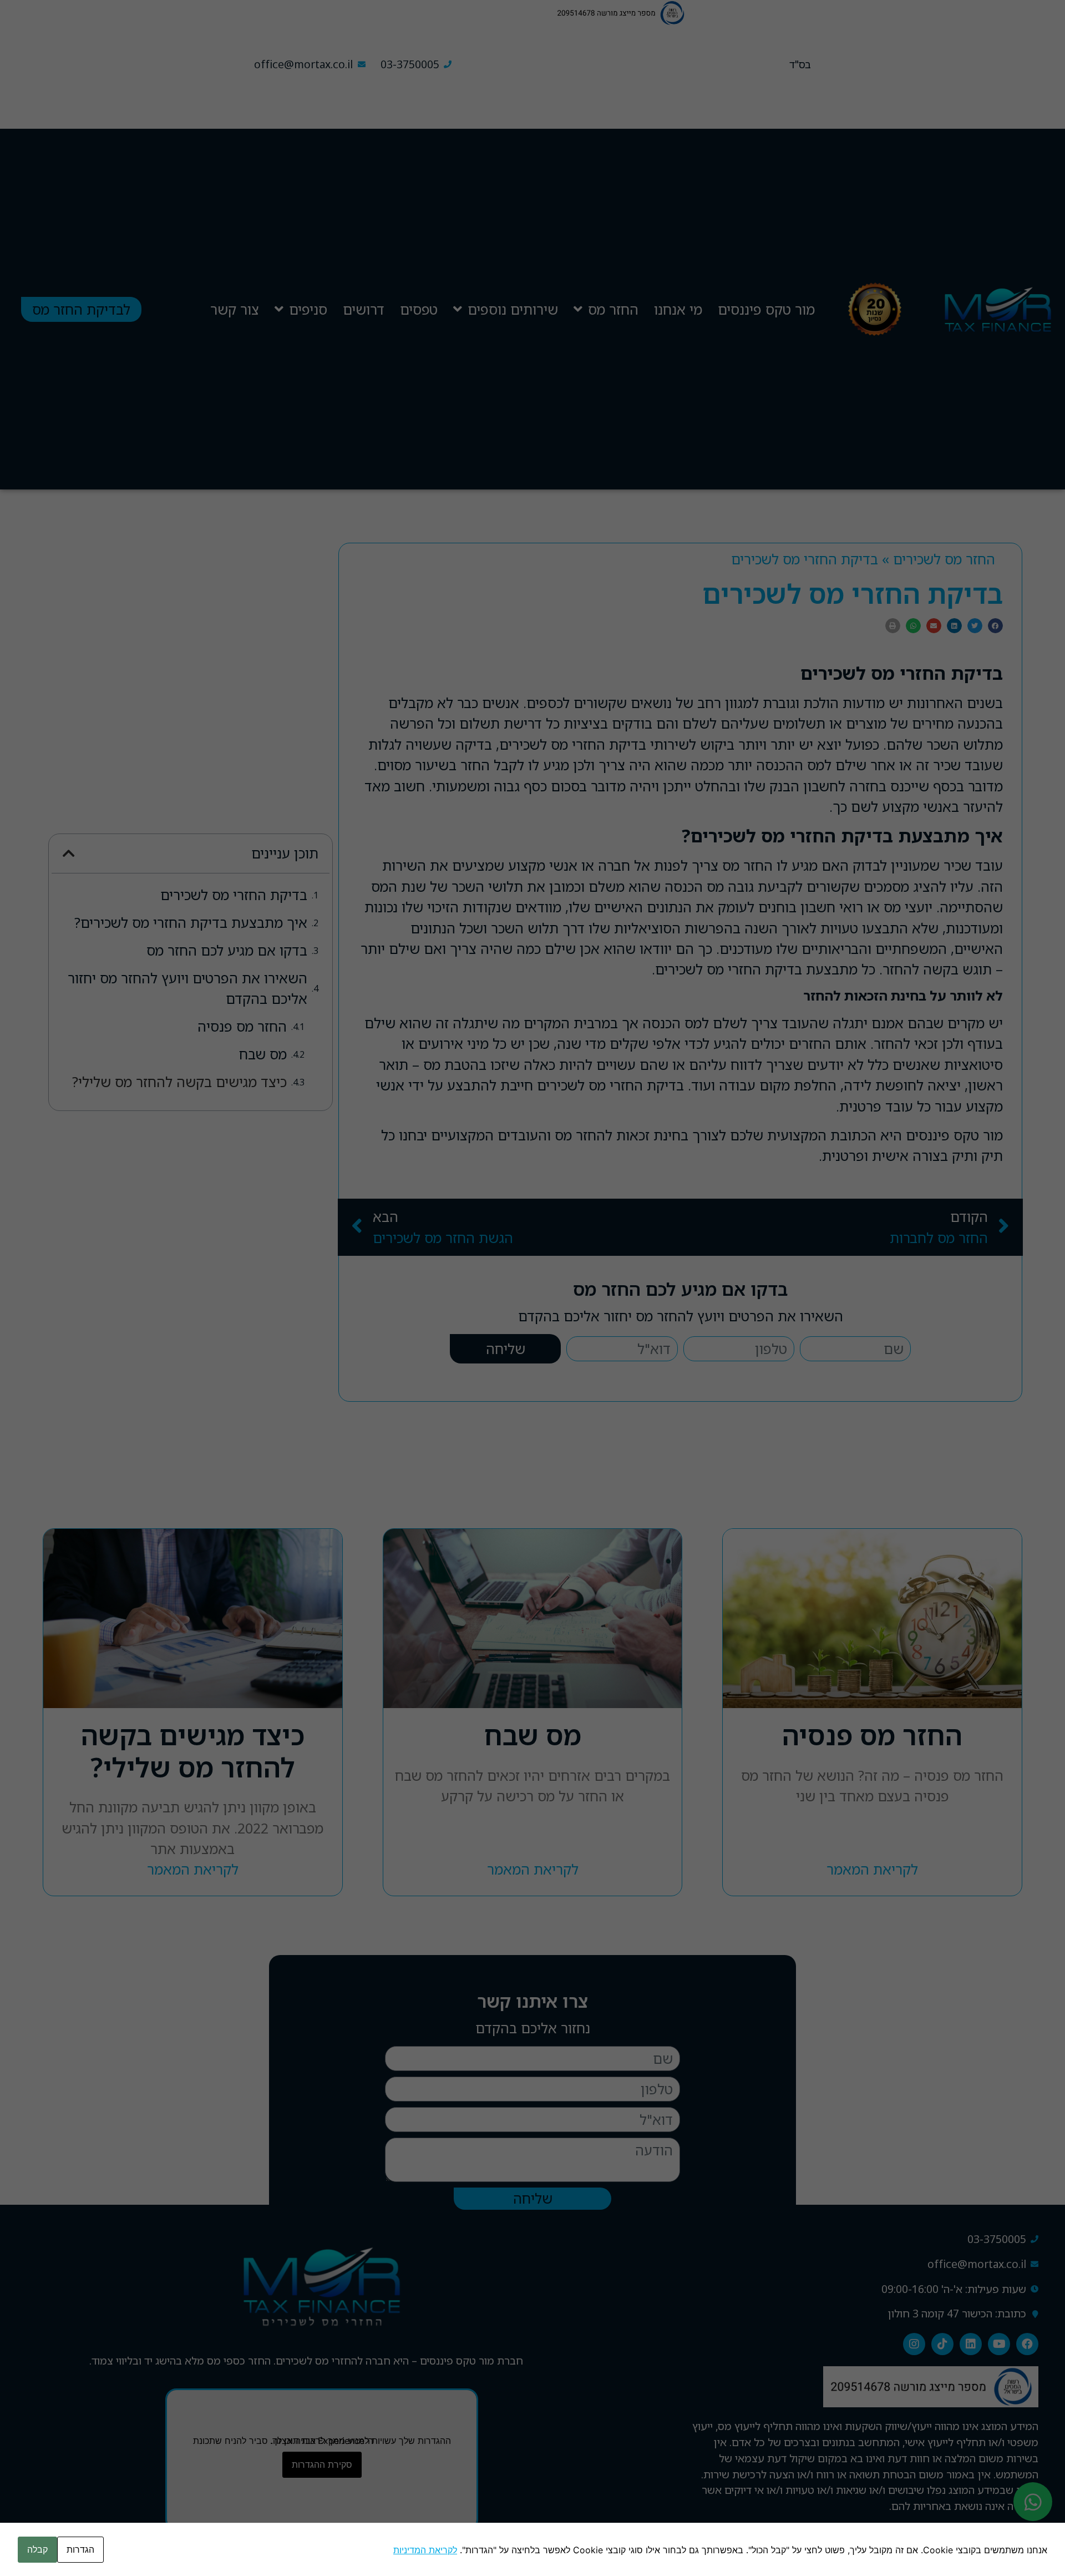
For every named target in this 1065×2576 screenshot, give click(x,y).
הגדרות (80, 2549)
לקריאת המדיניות (425, 2550)
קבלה (37, 2549)
